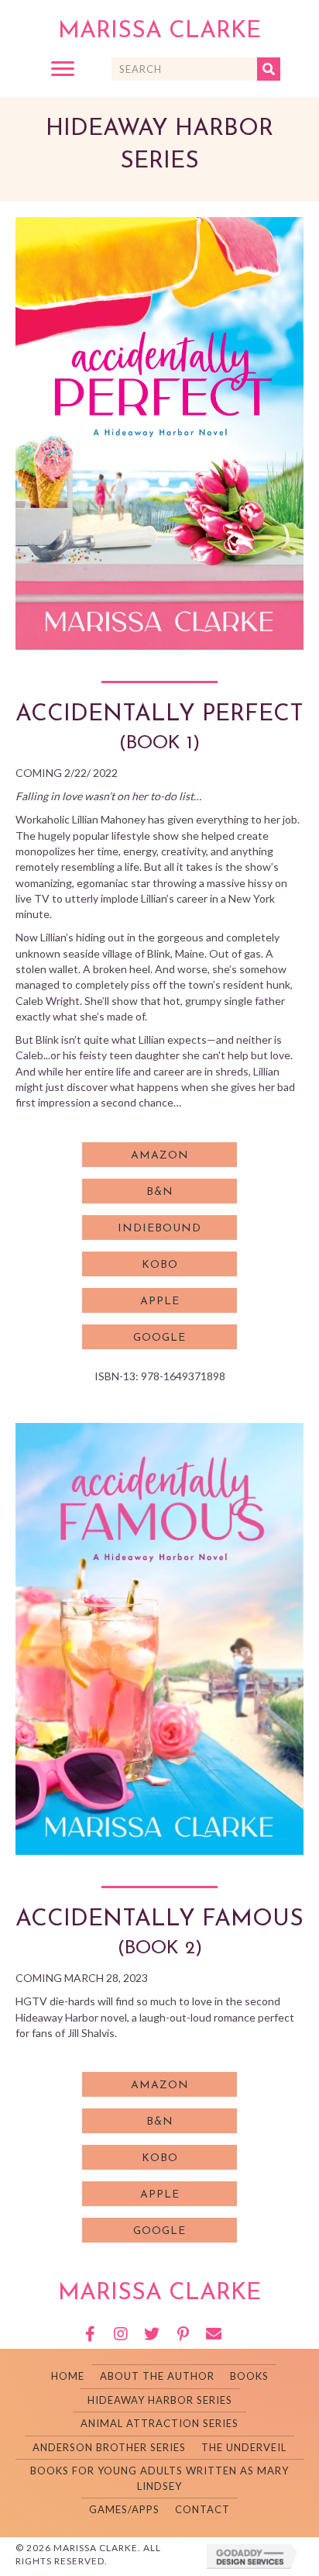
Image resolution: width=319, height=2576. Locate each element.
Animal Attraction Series (159, 2423)
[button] (63, 69)
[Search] (269, 69)
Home (68, 2376)
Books (249, 2376)
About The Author (157, 2376)
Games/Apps (124, 2509)
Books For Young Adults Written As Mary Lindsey (159, 2478)
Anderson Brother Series (109, 2447)
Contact (202, 2509)
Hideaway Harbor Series (160, 2400)
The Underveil (244, 2447)
